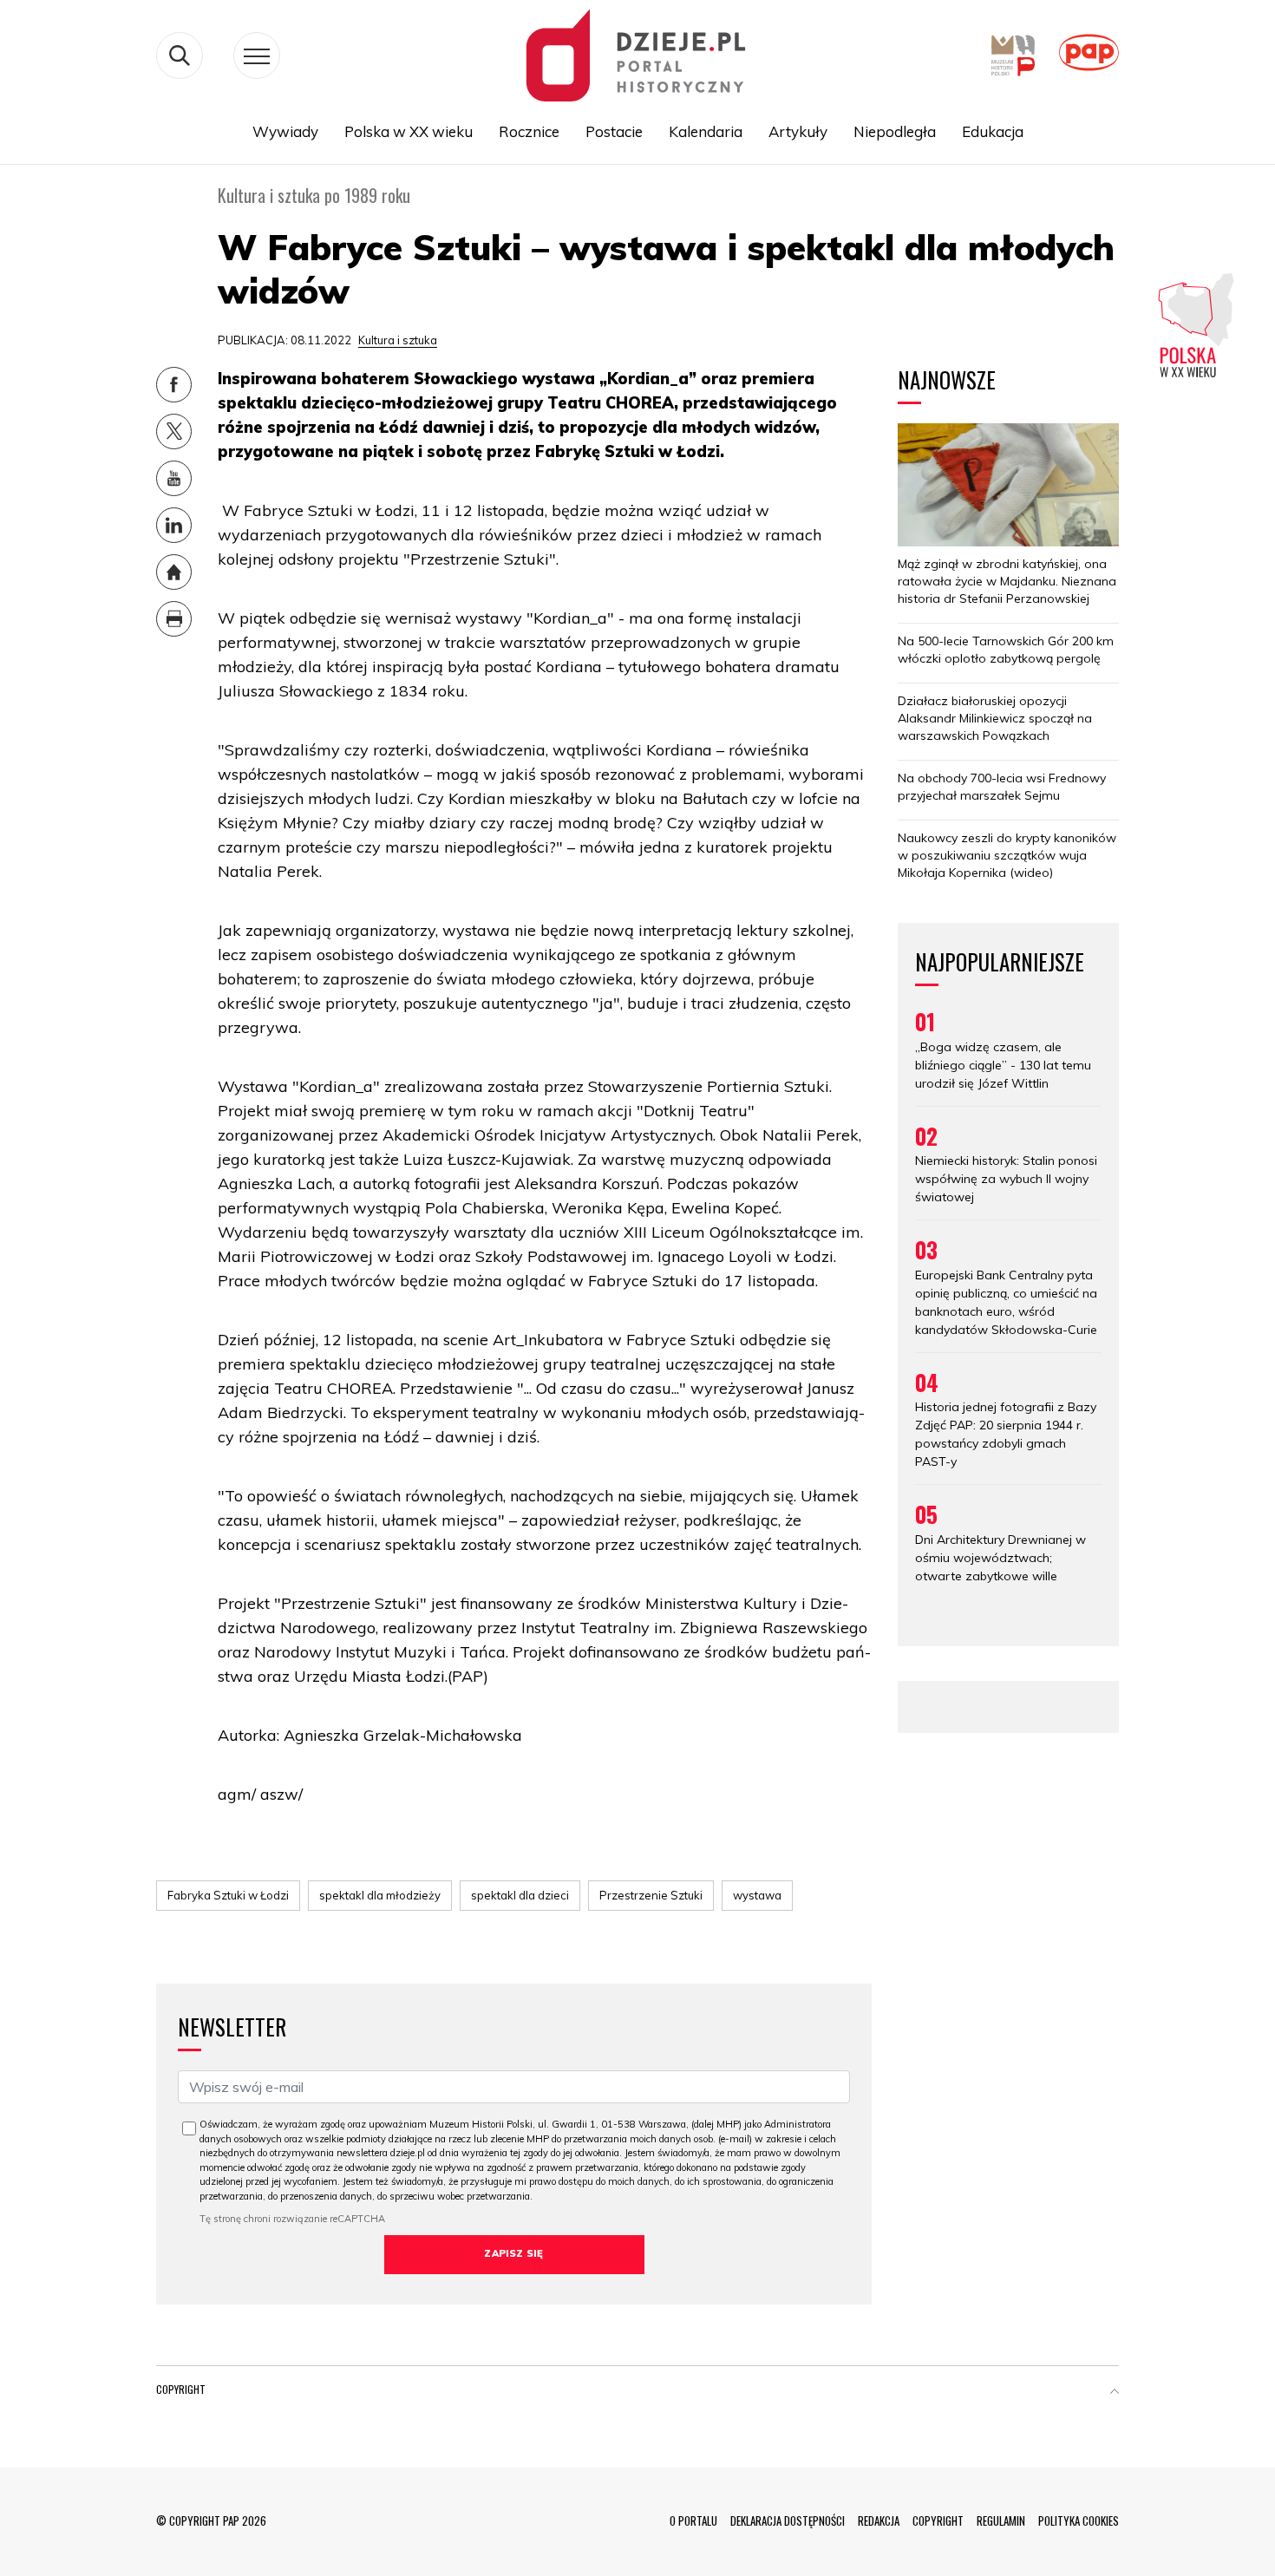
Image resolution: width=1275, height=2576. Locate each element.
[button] (1115, 2393)
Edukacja (993, 131)
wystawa (757, 1895)
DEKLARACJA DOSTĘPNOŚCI (788, 2520)
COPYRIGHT (938, 2520)
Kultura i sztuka (398, 340)
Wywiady (285, 131)
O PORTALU (693, 2520)
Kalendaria (706, 131)
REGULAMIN (1001, 2520)
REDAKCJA (879, 2520)
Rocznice (529, 131)
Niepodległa (895, 131)
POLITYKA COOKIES (1079, 2520)
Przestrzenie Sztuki (651, 1895)
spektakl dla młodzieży (380, 1895)
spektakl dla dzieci (520, 1895)
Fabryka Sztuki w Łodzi (228, 1895)
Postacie (614, 131)
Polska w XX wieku (409, 131)
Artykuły (798, 131)
